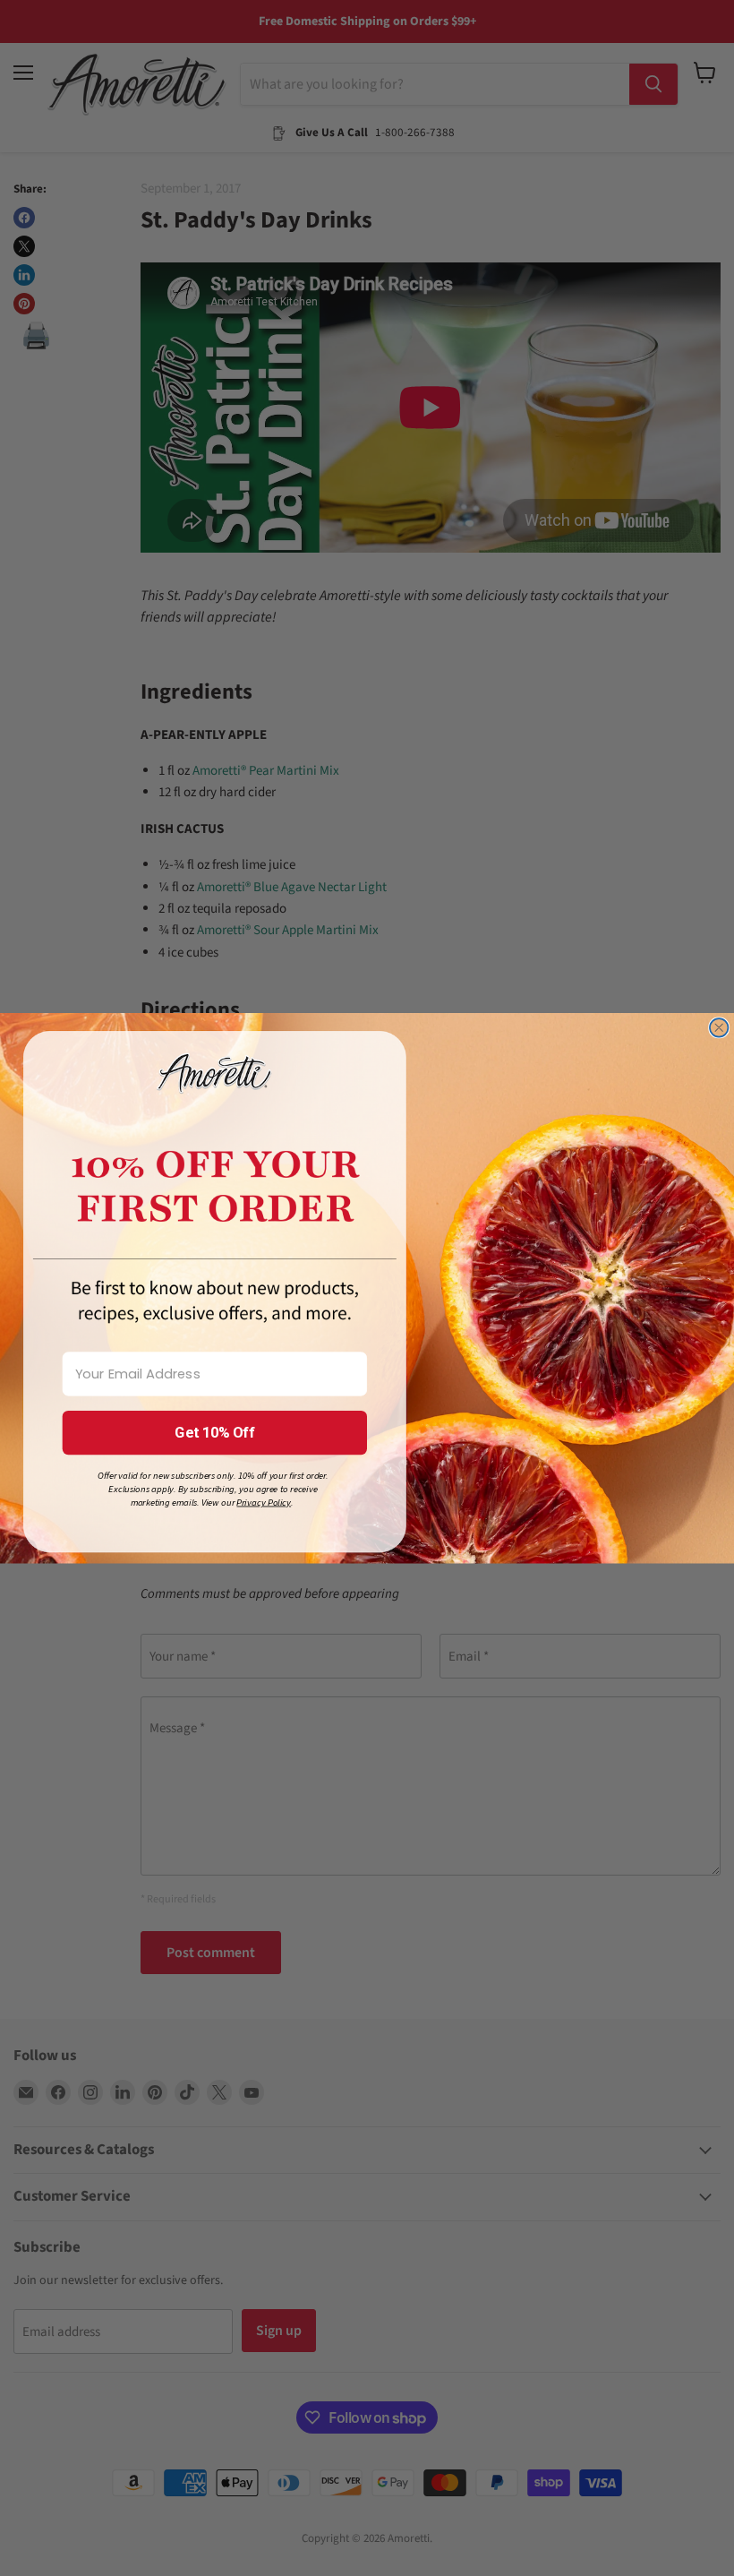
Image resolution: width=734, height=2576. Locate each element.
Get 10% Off (214, 1433)
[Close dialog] (719, 1028)
